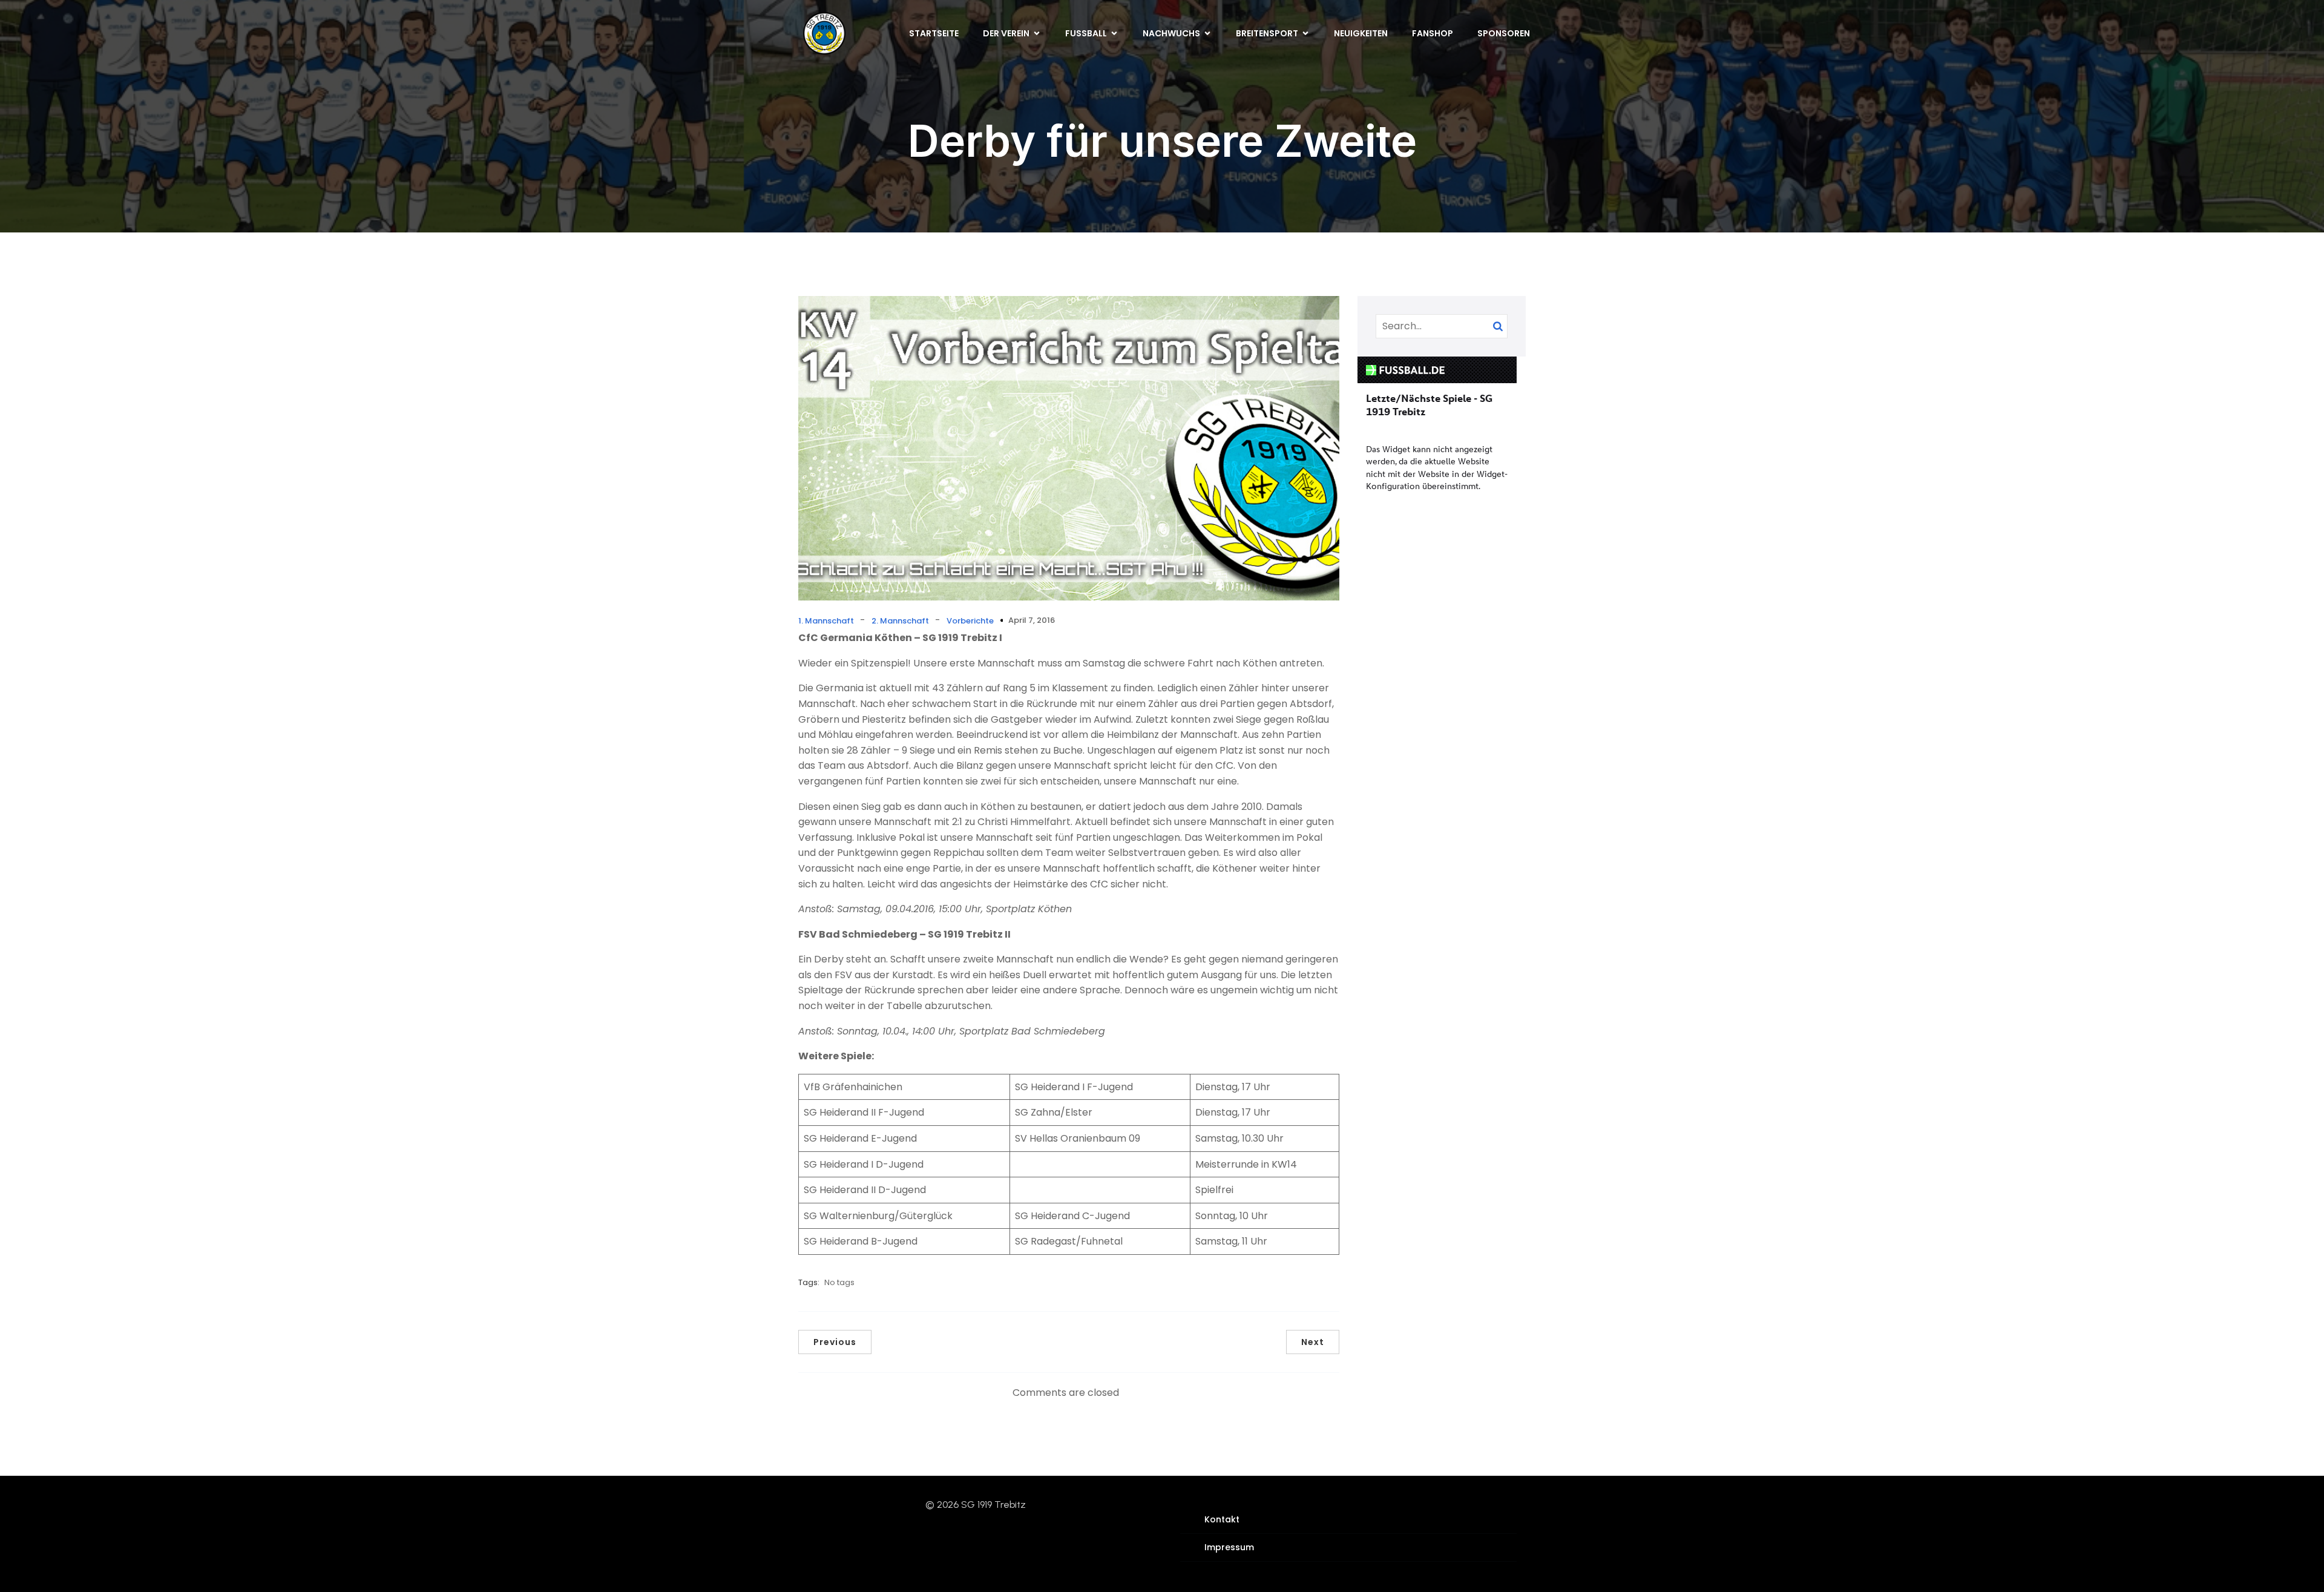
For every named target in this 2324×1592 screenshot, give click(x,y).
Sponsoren (1504, 33)
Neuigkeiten (1361, 33)
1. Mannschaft (826, 621)
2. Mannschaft (900, 621)
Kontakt (1222, 1519)
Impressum (1229, 1547)
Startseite (934, 33)
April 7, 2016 (1032, 620)
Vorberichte (970, 621)
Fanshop (1433, 33)
